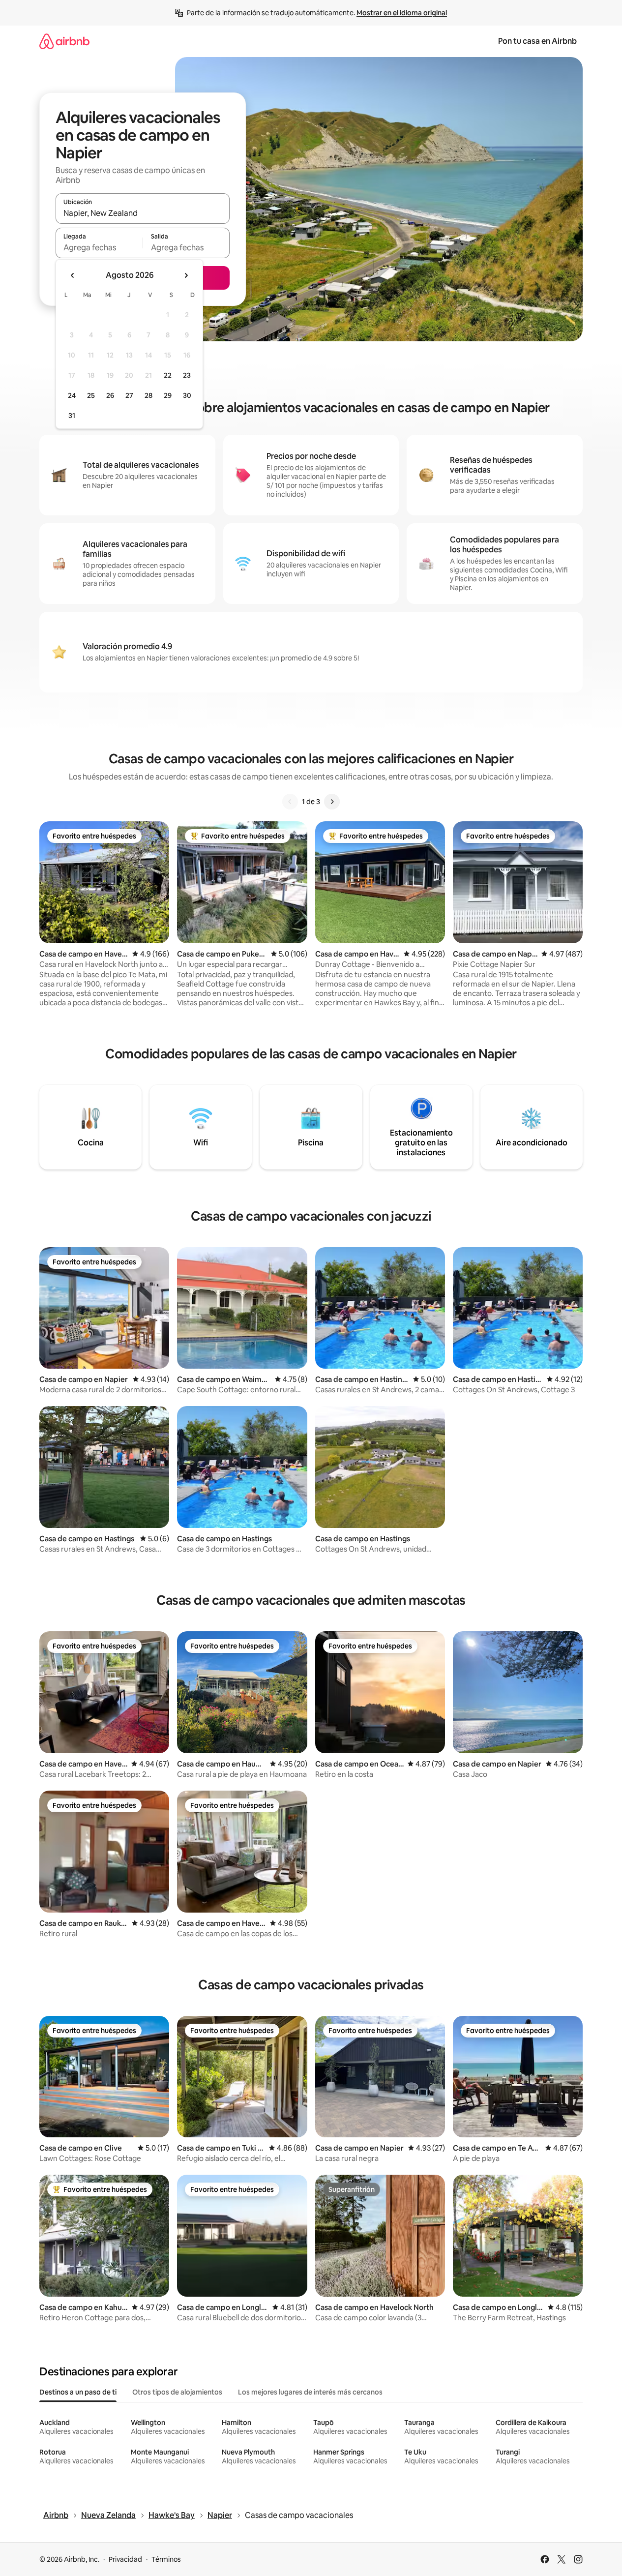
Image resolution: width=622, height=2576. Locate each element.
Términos (166, 2559)
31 (72, 416)
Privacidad (125, 2559)
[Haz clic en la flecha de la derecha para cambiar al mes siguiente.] (186, 275)
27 (129, 395)
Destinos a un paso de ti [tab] (78, 2392)
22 (168, 375)
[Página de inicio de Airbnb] (64, 41)
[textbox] (99, 247)
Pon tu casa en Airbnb (537, 41)
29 (168, 395)
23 (187, 375)
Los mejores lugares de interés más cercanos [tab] (310, 2392)
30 (187, 395)
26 (110, 395)
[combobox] (143, 213)
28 (148, 395)
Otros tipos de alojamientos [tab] (177, 2392)
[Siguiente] (332, 802)
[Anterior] (290, 802)
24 (72, 395)
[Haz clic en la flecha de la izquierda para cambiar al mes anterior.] (73, 275)
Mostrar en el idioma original (402, 13)
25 (91, 395)
